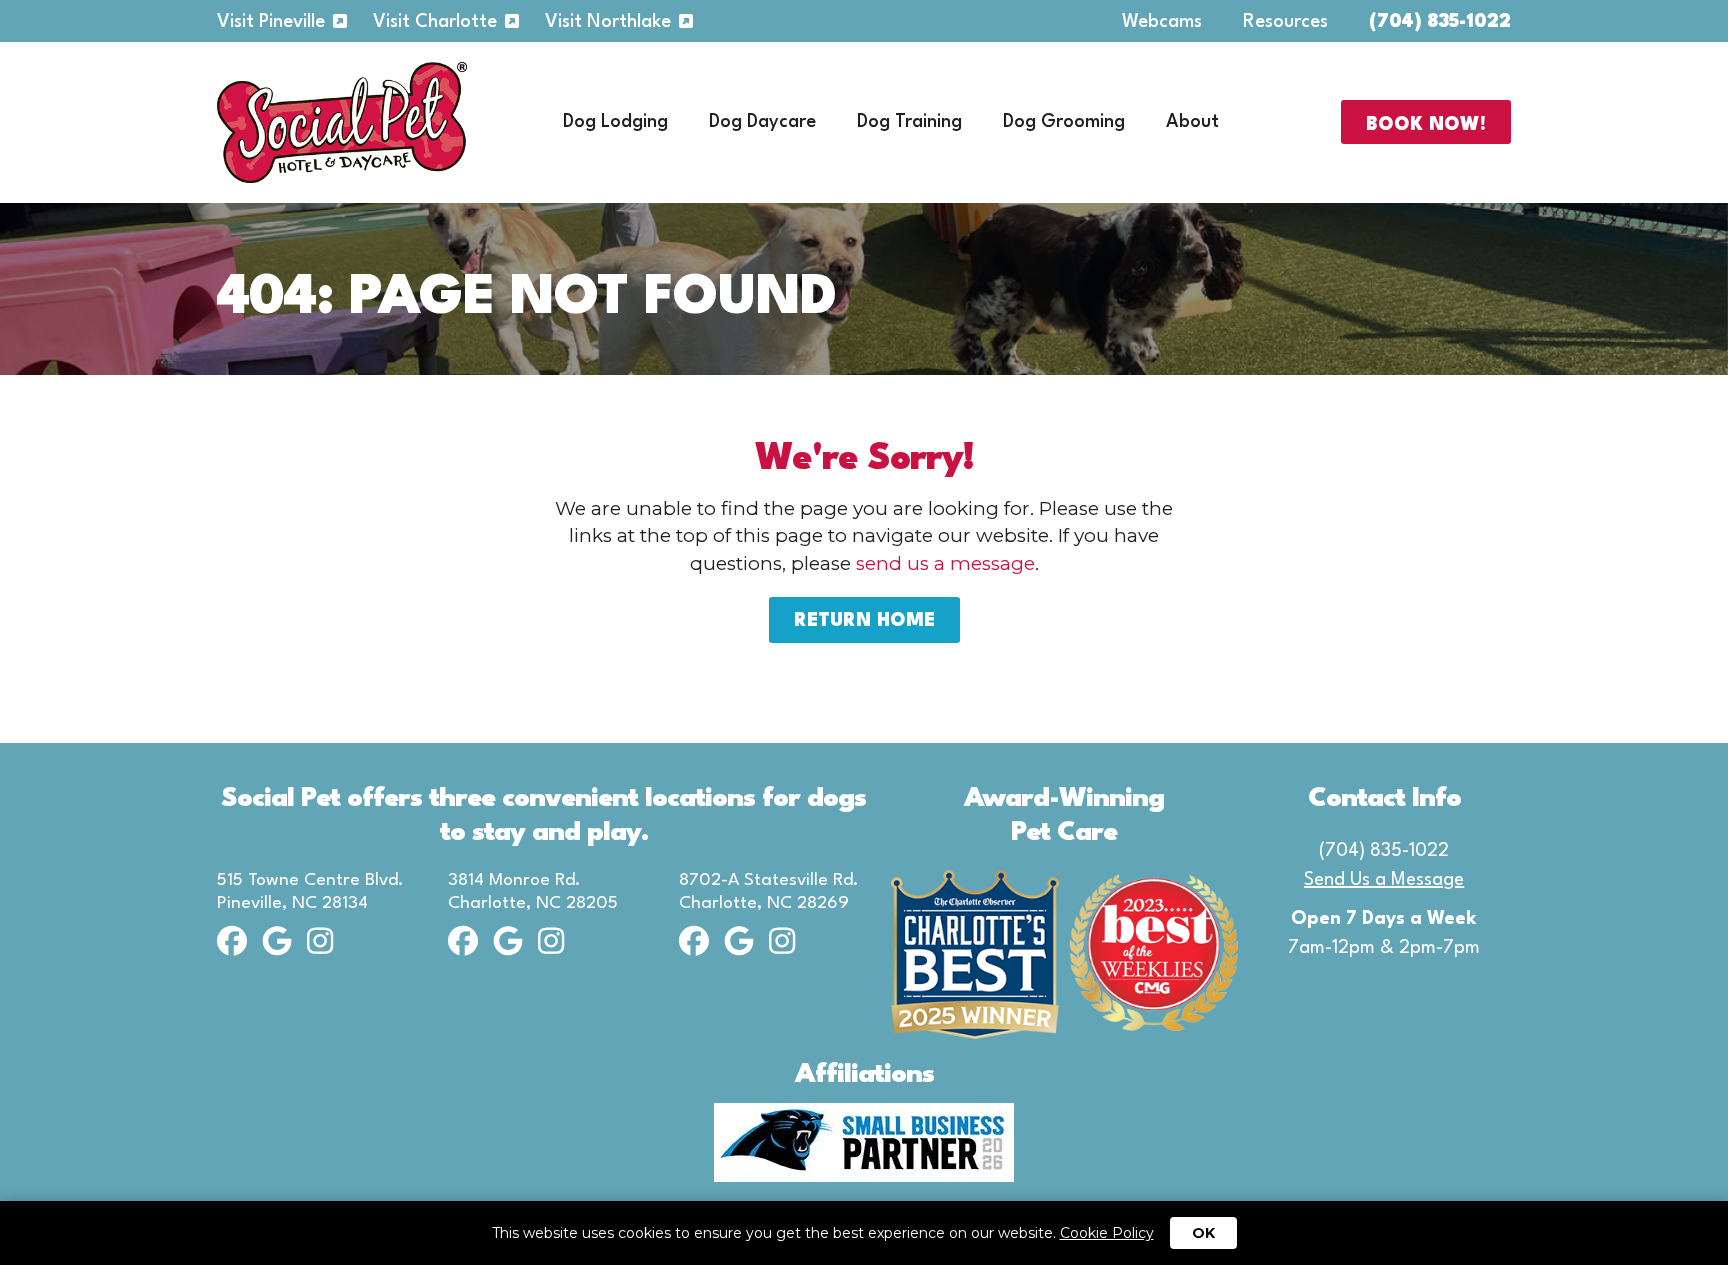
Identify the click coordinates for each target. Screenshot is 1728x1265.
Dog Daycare (762, 122)
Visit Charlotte (435, 22)
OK (1203, 1233)
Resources (1285, 22)
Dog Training (909, 122)
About (1192, 122)
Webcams (1162, 22)
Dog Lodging (615, 122)
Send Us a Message (1384, 880)
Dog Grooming (1064, 122)
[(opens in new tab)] (864, 1140)
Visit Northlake (608, 22)
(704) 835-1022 (1440, 22)
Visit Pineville (271, 22)
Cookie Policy (1107, 1233)
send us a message (945, 563)
